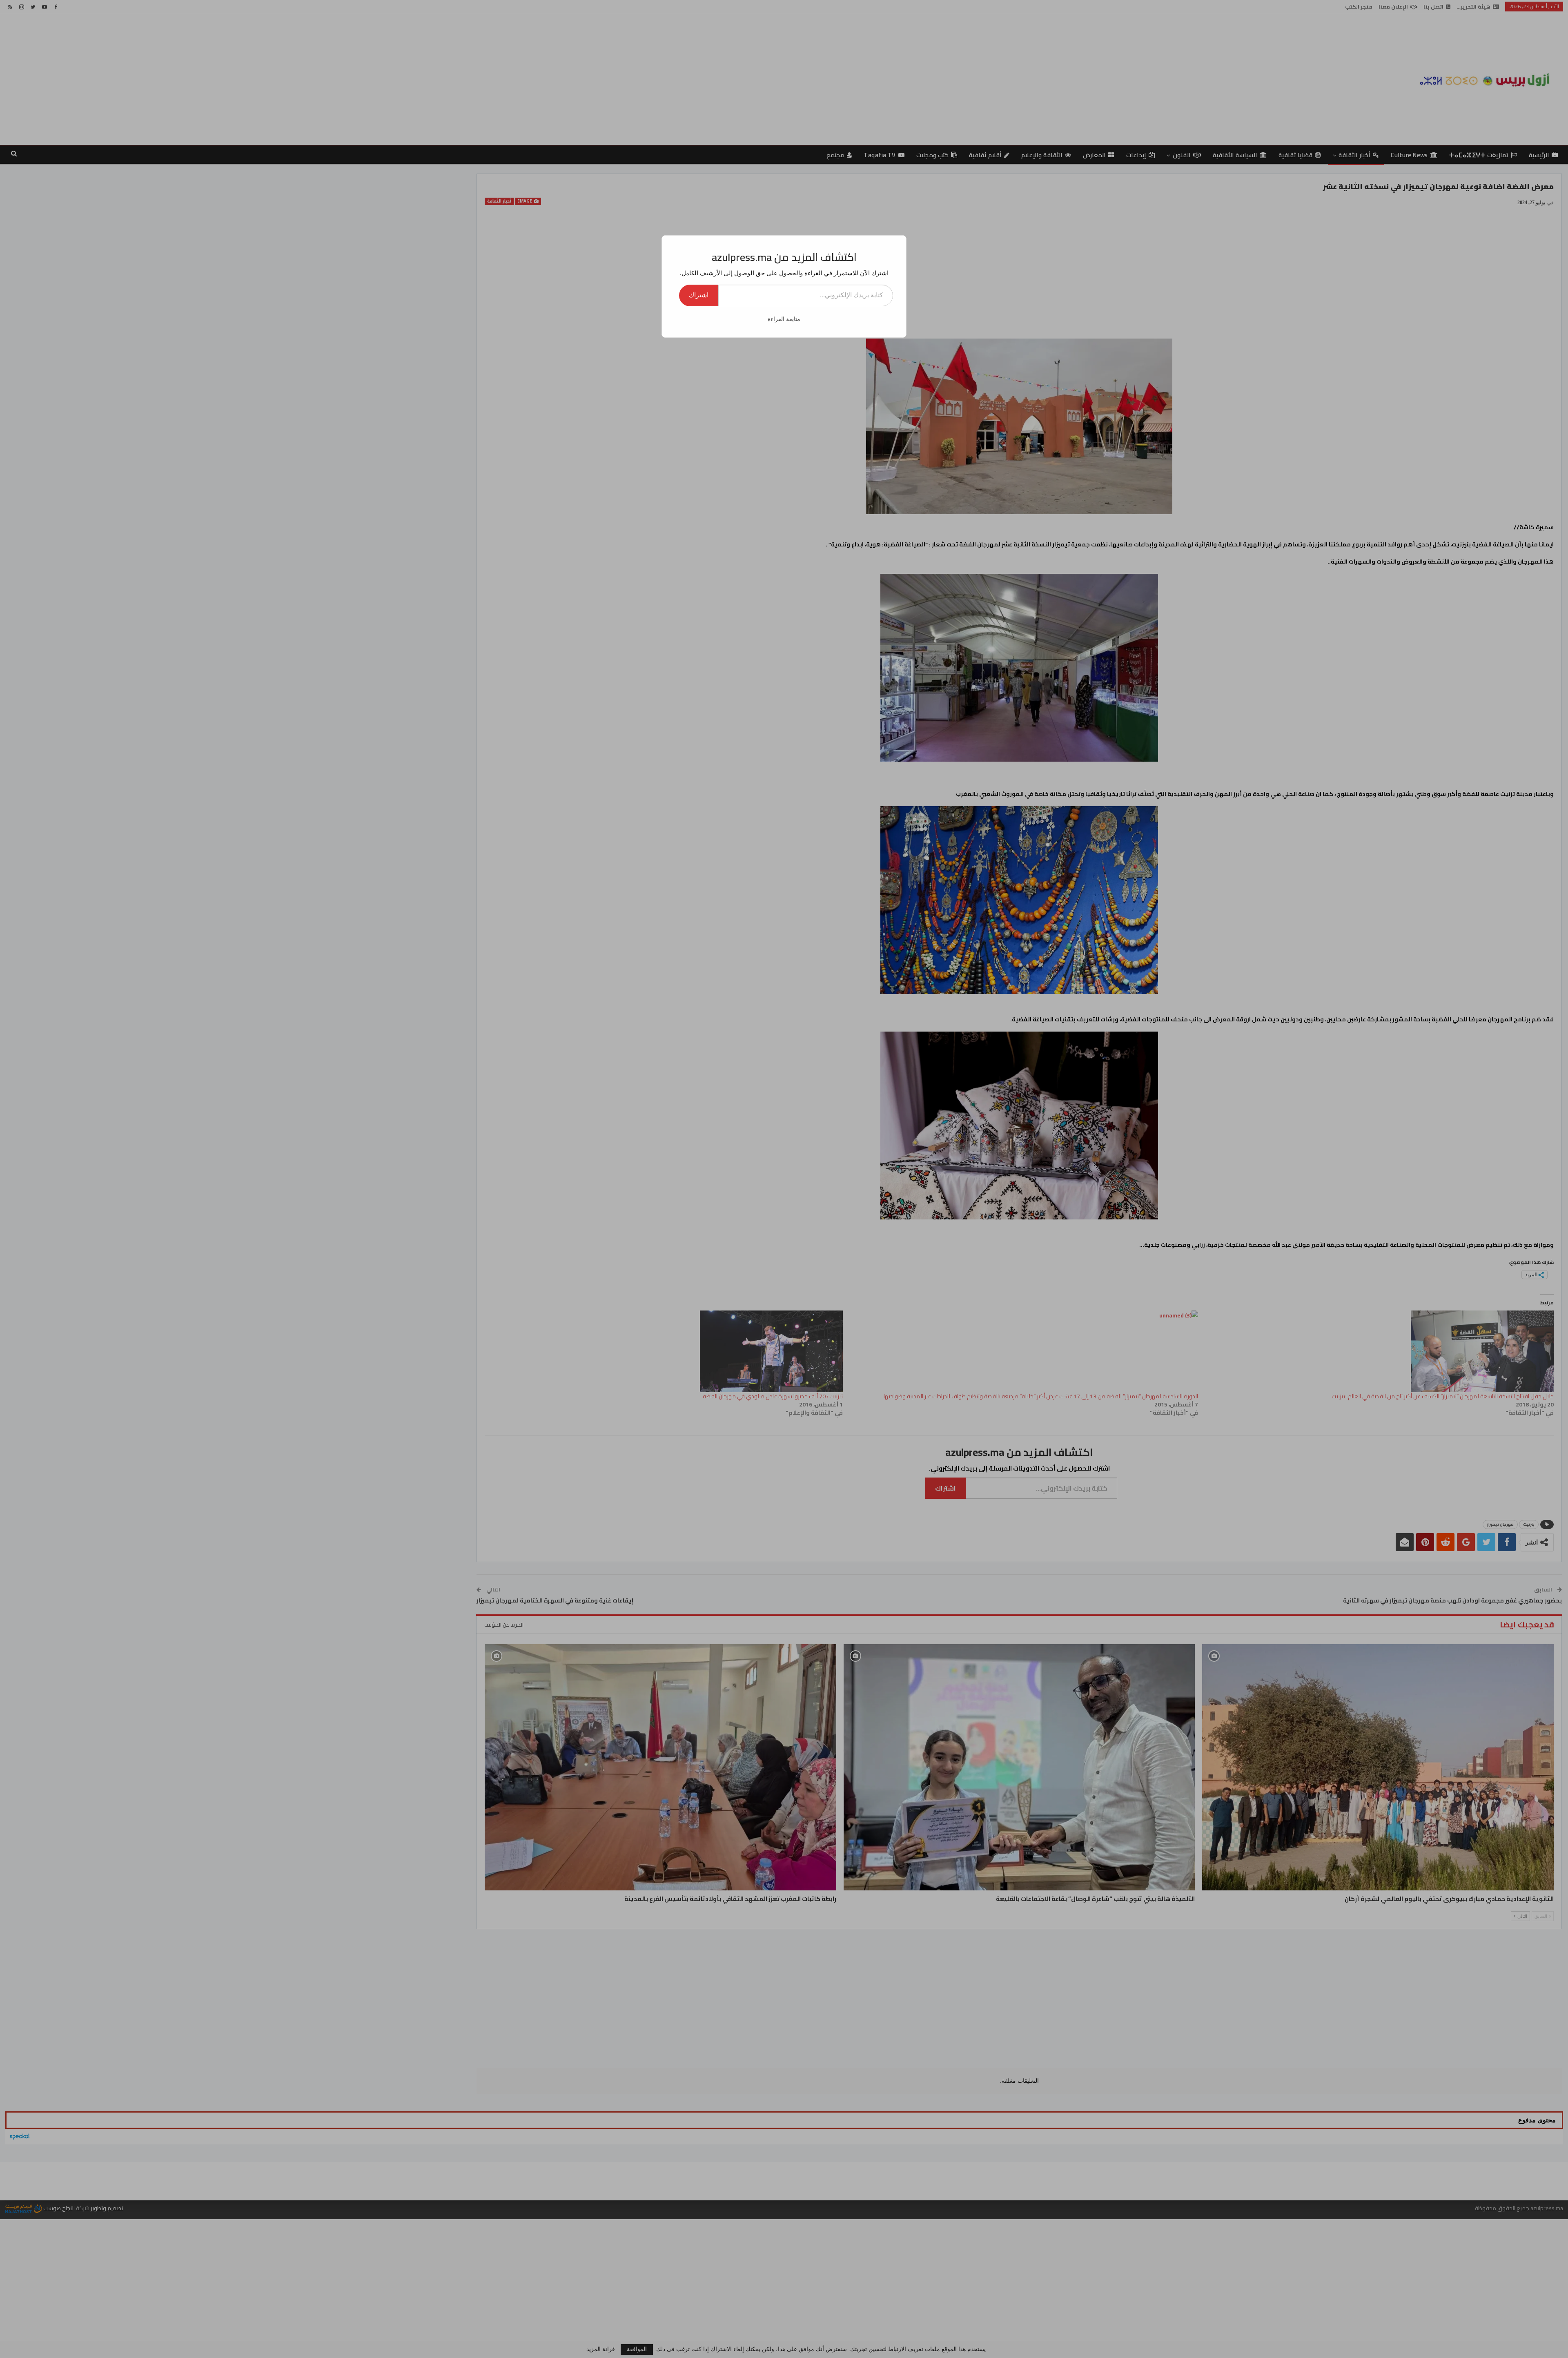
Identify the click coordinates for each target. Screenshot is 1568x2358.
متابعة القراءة (784, 319)
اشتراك (699, 295)
